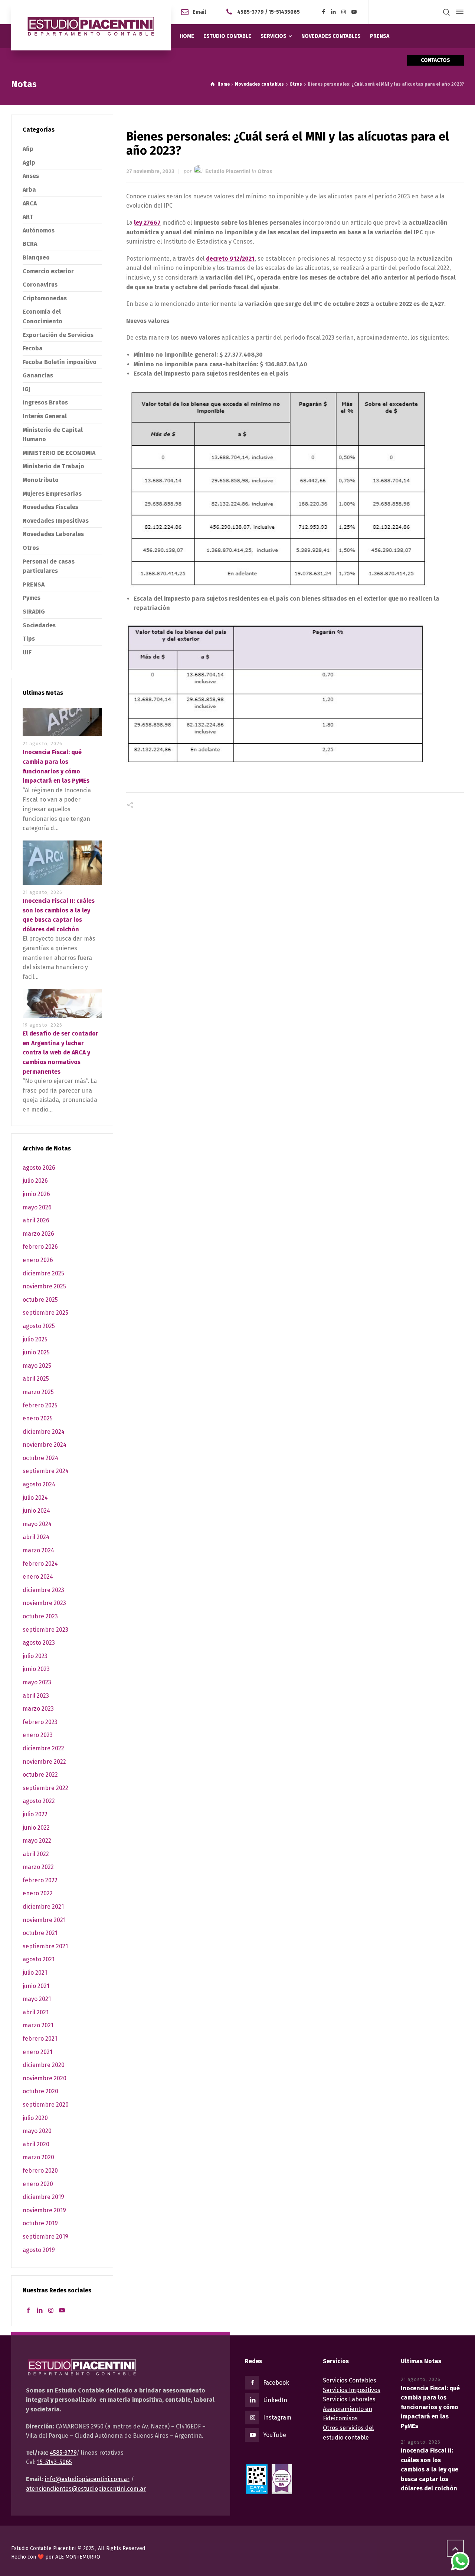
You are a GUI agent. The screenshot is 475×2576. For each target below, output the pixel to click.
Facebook (276, 2383)
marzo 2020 (38, 2157)
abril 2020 (36, 2144)
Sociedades (39, 625)
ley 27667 (147, 223)
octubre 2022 (40, 1775)
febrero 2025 (40, 1405)
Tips (29, 639)
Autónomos (39, 230)
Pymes (32, 598)
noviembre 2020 (45, 2078)
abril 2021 (36, 2012)
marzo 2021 (38, 2025)
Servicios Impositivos (352, 2390)
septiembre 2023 (45, 1630)
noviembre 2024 (45, 1445)
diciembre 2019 (43, 2197)
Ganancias (38, 375)
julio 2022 (35, 1814)
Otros (265, 171)
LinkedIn (275, 2400)
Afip (28, 149)
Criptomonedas (45, 298)
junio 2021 (36, 1986)
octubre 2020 (40, 2091)
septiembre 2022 (45, 1788)
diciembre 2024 (44, 1432)
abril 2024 (36, 1537)
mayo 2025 (37, 1366)
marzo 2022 (38, 1867)
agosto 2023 (39, 1643)
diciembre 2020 (44, 2065)
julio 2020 (35, 2118)
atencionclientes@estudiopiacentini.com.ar (86, 2489)
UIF (27, 652)
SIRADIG (34, 612)
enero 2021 (37, 2052)
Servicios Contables (350, 2380)
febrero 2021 (40, 2039)
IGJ (27, 389)
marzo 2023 (38, 1709)
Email (199, 12)
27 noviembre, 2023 (150, 171)
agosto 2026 (39, 1168)
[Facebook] (323, 12)
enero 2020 (38, 2184)
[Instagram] (344, 12)
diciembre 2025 (43, 1273)
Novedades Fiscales (50, 507)
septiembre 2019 (45, 2237)
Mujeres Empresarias (52, 494)
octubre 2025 (40, 1300)
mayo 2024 (37, 1524)
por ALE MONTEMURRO (73, 2557)
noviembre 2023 (44, 1603)
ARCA (30, 203)
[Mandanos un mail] (231, 12)
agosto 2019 (39, 2250)
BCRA (30, 244)
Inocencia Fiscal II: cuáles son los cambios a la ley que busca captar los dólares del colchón (430, 2469)
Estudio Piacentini (228, 171)
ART (28, 217)
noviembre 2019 (44, 2210)
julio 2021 (35, 1973)
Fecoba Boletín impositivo (60, 362)
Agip (29, 163)
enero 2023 (38, 1735)
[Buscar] (446, 12)
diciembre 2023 (43, 1590)
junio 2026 (36, 1194)
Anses (31, 176)
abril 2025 (36, 1379)
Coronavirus (40, 285)
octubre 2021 (40, 1933)
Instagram (277, 2418)
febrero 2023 (40, 1722)
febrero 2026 (40, 1247)
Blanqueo (36, 257)
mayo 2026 (37, 1207)
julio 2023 (35, 1656)
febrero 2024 (40, 1564)
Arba (29, 190)
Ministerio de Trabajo (53, 466)
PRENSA (34, 584)
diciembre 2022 (43, 1748)
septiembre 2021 (45, 1946)
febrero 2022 (40, 1880)
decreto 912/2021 (230, 259)
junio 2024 (36, 1511)
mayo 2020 (37, 2131)
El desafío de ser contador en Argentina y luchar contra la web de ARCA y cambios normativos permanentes (60, 1052)
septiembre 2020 (46, 2105)
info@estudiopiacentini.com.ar (87, 2479)
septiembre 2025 (45, 1313)
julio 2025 (35, 1339)
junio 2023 (36, 1669)
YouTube (275, 2435)
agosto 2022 (39, 1801)
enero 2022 (38, 1893)
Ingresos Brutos (45, 402)
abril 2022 (36, 1854)
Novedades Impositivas (56, 521)
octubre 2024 (40, 1458)
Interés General (45, 416)
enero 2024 (38, 1577)
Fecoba (33, 348)
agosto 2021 (39, 1959)
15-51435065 (284, 12)
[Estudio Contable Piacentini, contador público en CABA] (91, 25)
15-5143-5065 (55, 2462)
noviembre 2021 (44, 1920)
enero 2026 (38, 1260)
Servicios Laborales (349, 2399)
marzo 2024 (38, 1550)
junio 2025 (36, 1352)
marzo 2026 (38, 1234)
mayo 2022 (37, 1841)
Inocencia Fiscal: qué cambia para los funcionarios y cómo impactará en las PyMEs (430, 2407)
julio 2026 (35, 1181)
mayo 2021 (37, 1999)
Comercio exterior (48, 271)
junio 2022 (36, 1828)
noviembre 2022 (44, 1762)
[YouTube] (354, 12)
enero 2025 (38, 1418)
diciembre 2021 (43, 1907)
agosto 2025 (39, 1326)
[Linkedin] (334, 12)
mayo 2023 (37, 1682)
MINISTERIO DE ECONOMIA (59, 453)
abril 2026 (36, 1220)
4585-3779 (250, 12)
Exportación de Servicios (58, 335)
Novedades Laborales (53, 534)
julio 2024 (35, 1498)
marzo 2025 (38, 1392)
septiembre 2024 (46, 1471)
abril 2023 (36, 1696)
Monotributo (41, 480)
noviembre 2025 (44, 1286)
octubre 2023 (40, 1616)
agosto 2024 (39, 1484)
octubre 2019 (40, 2223)
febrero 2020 (40, 2171)
